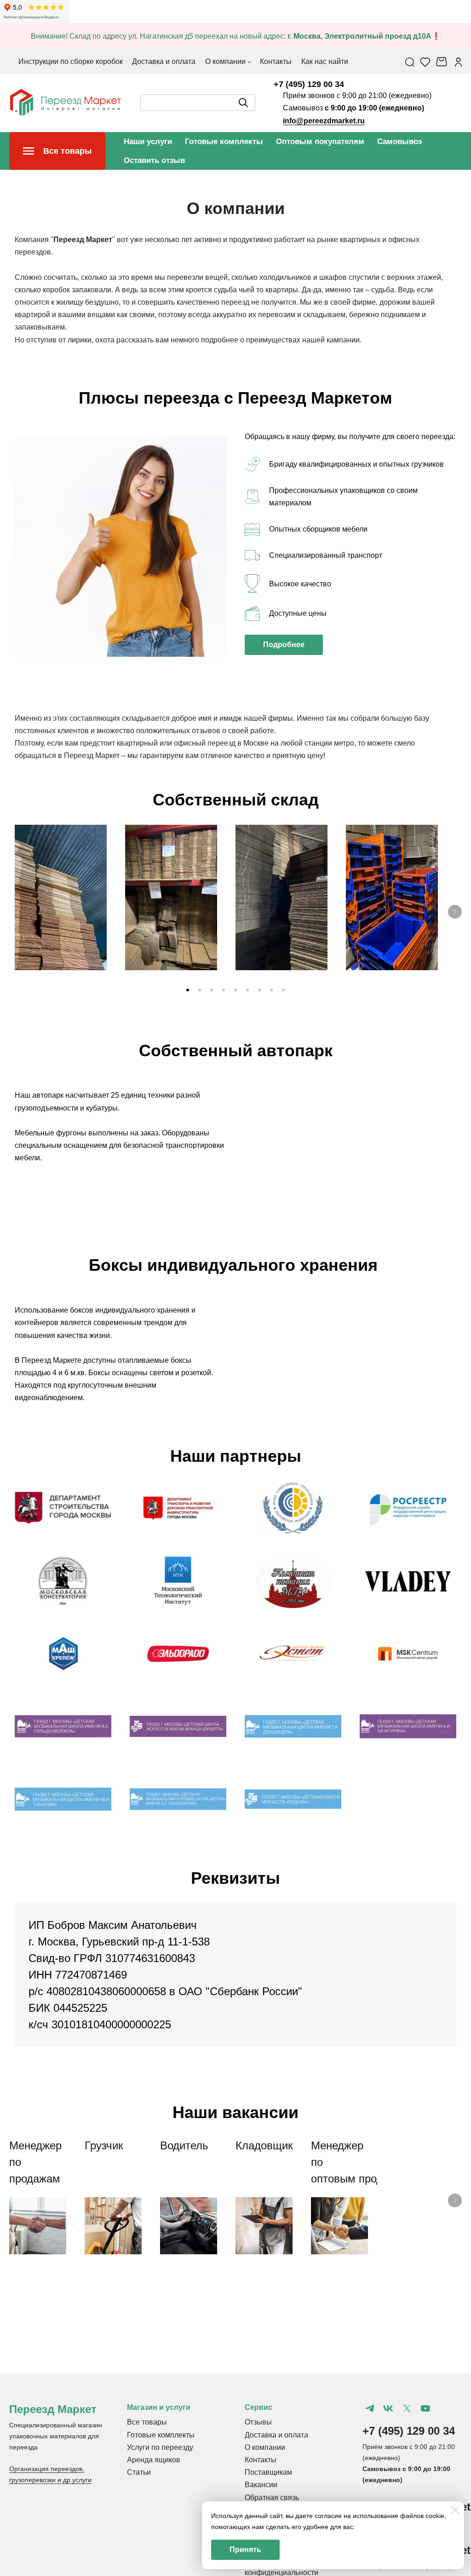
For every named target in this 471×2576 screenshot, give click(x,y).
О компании (265, 2447)
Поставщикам (268, 2472)
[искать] (243, 103)
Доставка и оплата (276, 2435)
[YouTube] (425, 2408)
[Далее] (455, 912)
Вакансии (261, 2485)
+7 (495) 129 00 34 (309, 84)
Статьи (139, 2472)
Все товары (147, 2422)
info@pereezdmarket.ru (324, 121)
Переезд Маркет (53, 2409)
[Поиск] (410, 62)
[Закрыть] (455, 2510)
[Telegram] (370, 2408)
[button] (188, 990)
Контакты (261, 2460)
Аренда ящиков (154, 2460)
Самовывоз (399, 142)
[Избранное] (425, 62)
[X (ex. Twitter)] (407, 2408)
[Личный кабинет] (458, 62)
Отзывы (258, 2422)
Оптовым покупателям (320, 142)
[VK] (388, 2408)
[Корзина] (443, 62)
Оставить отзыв (154, 160)
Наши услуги (148, 142)
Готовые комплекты (224, 142)
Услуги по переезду (160, 2447)
